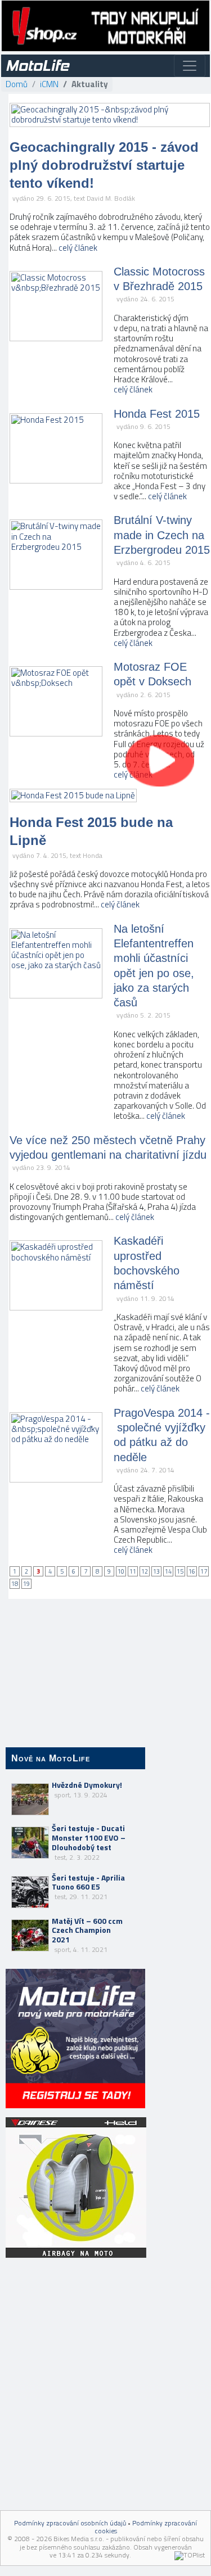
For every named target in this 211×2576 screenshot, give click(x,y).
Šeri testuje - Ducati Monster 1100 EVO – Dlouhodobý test (89, 1842)
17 (204, 1571)
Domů (17, 84)
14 (168, 1571)
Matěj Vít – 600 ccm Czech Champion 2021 (87, 1935)
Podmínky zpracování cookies (146, 2527)
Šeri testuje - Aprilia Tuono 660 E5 (88, 1887)
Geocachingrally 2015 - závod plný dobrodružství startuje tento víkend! (104, 165)
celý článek (78, 248)
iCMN (49, 84)
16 (192, 1571)
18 (15, 1584)
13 (156, 1571)
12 (145, 1571)
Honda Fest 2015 (157, 414)
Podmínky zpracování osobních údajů (70, 2523)
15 (180, 1571)
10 (121, 1571)
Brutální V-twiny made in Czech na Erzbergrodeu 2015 (162, 535)
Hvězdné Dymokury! (87, 1789)
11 (133, 1571)
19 (26, 1584)
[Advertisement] (75, 2333)
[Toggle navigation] (190, 66)
